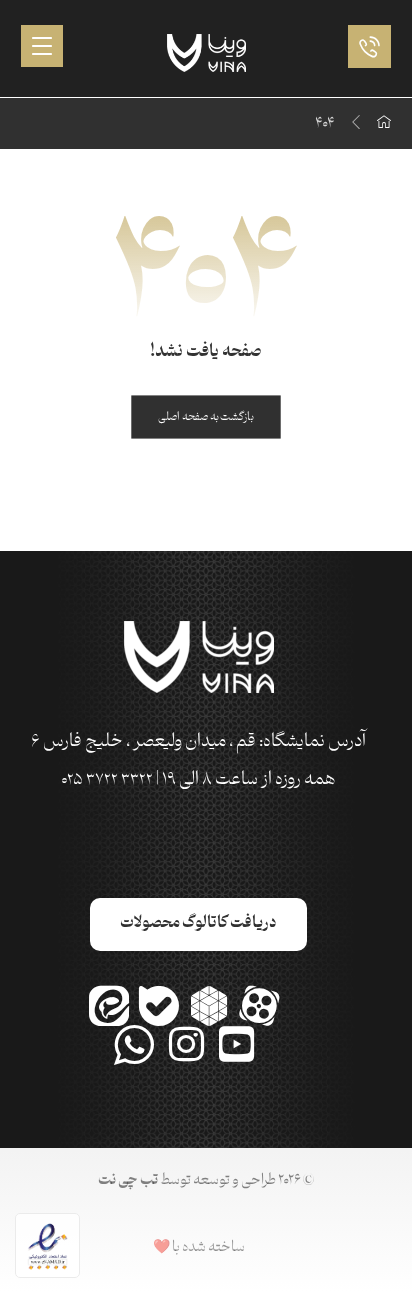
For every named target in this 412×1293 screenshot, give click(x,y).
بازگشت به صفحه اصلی (205, 417)
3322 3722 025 (107, 780)
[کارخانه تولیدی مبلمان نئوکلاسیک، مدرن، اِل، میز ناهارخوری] (206, 53)
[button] (42, 46)
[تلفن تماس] (364, 46)
